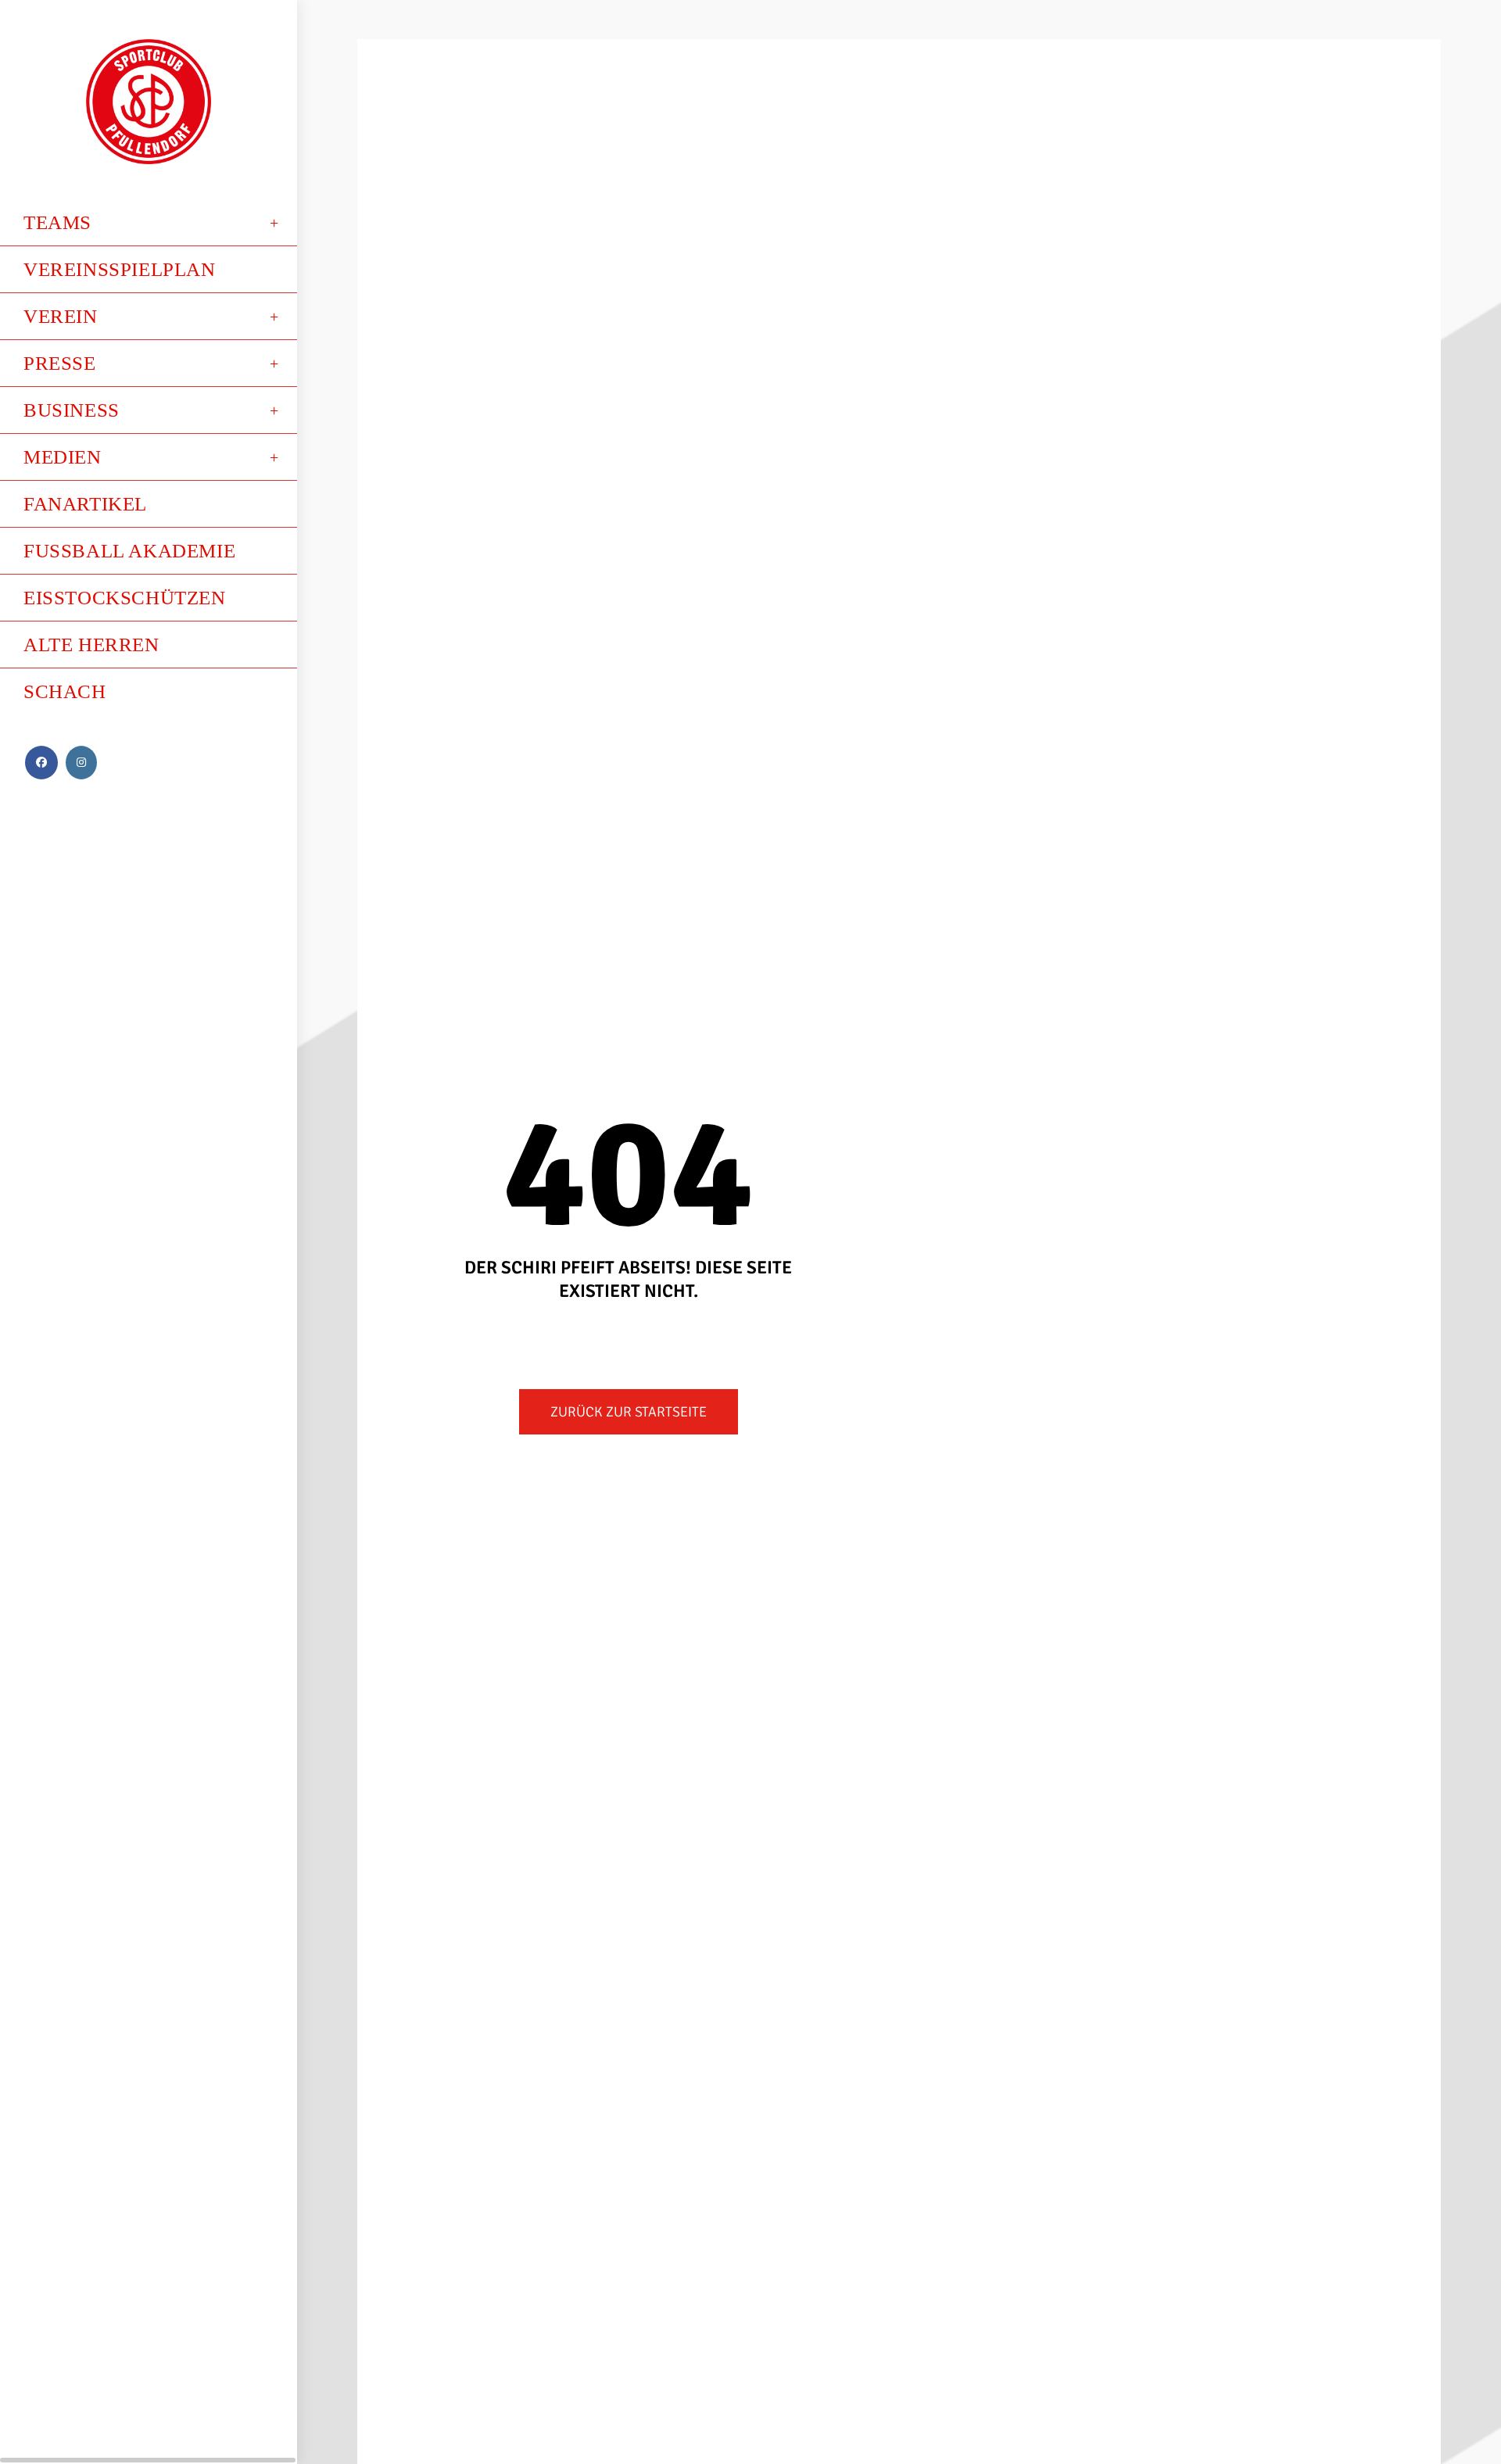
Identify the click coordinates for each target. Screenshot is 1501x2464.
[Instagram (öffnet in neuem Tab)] (81, 763)
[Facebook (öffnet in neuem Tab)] (41, 763)
